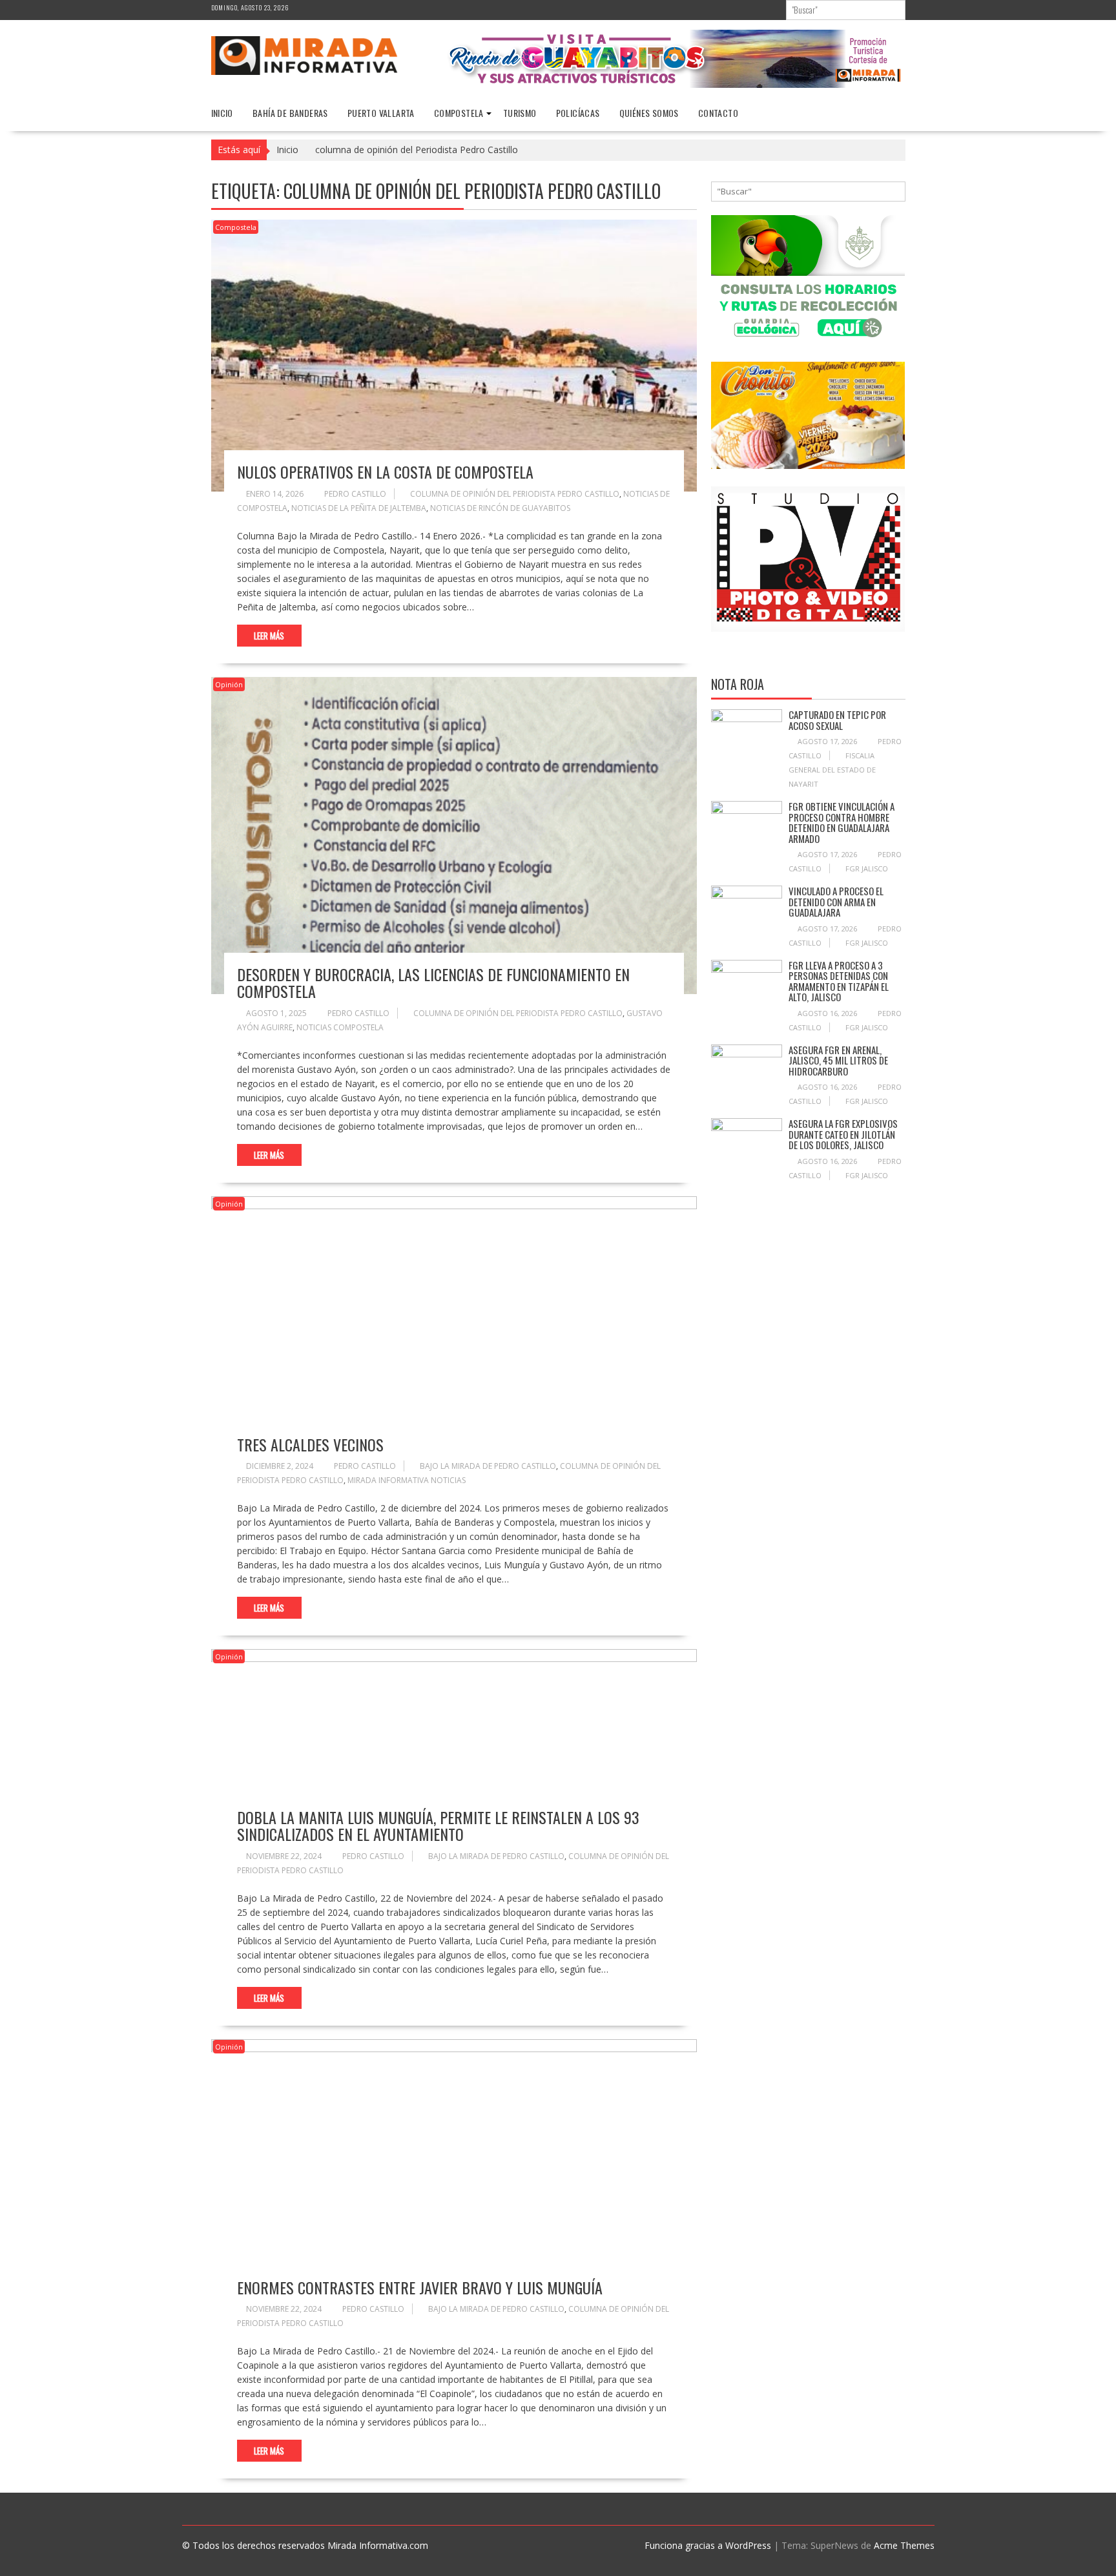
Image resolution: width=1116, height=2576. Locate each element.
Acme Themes (904, 2545)
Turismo (520, 113)
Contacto (718, 113)
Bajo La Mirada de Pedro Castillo (488, 1466)
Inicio (222, 113)
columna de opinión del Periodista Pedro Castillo (515, 494)
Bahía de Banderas (290, 113)
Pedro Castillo (355, 494)
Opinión (229, 684)
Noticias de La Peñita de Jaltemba (359, 508)
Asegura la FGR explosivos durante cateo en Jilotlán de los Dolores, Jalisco (843, 1134)
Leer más (269, 636)
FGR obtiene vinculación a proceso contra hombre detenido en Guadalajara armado (842, 822)
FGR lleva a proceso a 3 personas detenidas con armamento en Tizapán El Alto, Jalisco (839, 981)
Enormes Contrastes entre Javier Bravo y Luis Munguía (420, 2287)
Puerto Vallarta (381, 113)
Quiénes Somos (649, 113)
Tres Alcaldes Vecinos (310, 1444)
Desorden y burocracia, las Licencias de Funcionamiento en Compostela (433, 982)
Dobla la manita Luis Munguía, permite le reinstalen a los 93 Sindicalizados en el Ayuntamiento (438, 1825)
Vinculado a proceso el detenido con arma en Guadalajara (836, 901)
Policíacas (578, 113)
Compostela (459, 113)
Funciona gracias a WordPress (708, 2545)
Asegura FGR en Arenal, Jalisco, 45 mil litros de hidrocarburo (838, 1060)
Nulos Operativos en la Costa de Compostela (385, 472)
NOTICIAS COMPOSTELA (340, 1027)
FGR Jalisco (867, 868)
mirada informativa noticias (407, 1480)
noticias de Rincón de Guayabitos (500, 508)
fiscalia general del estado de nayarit (832, 770)
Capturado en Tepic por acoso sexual (837, 720)
